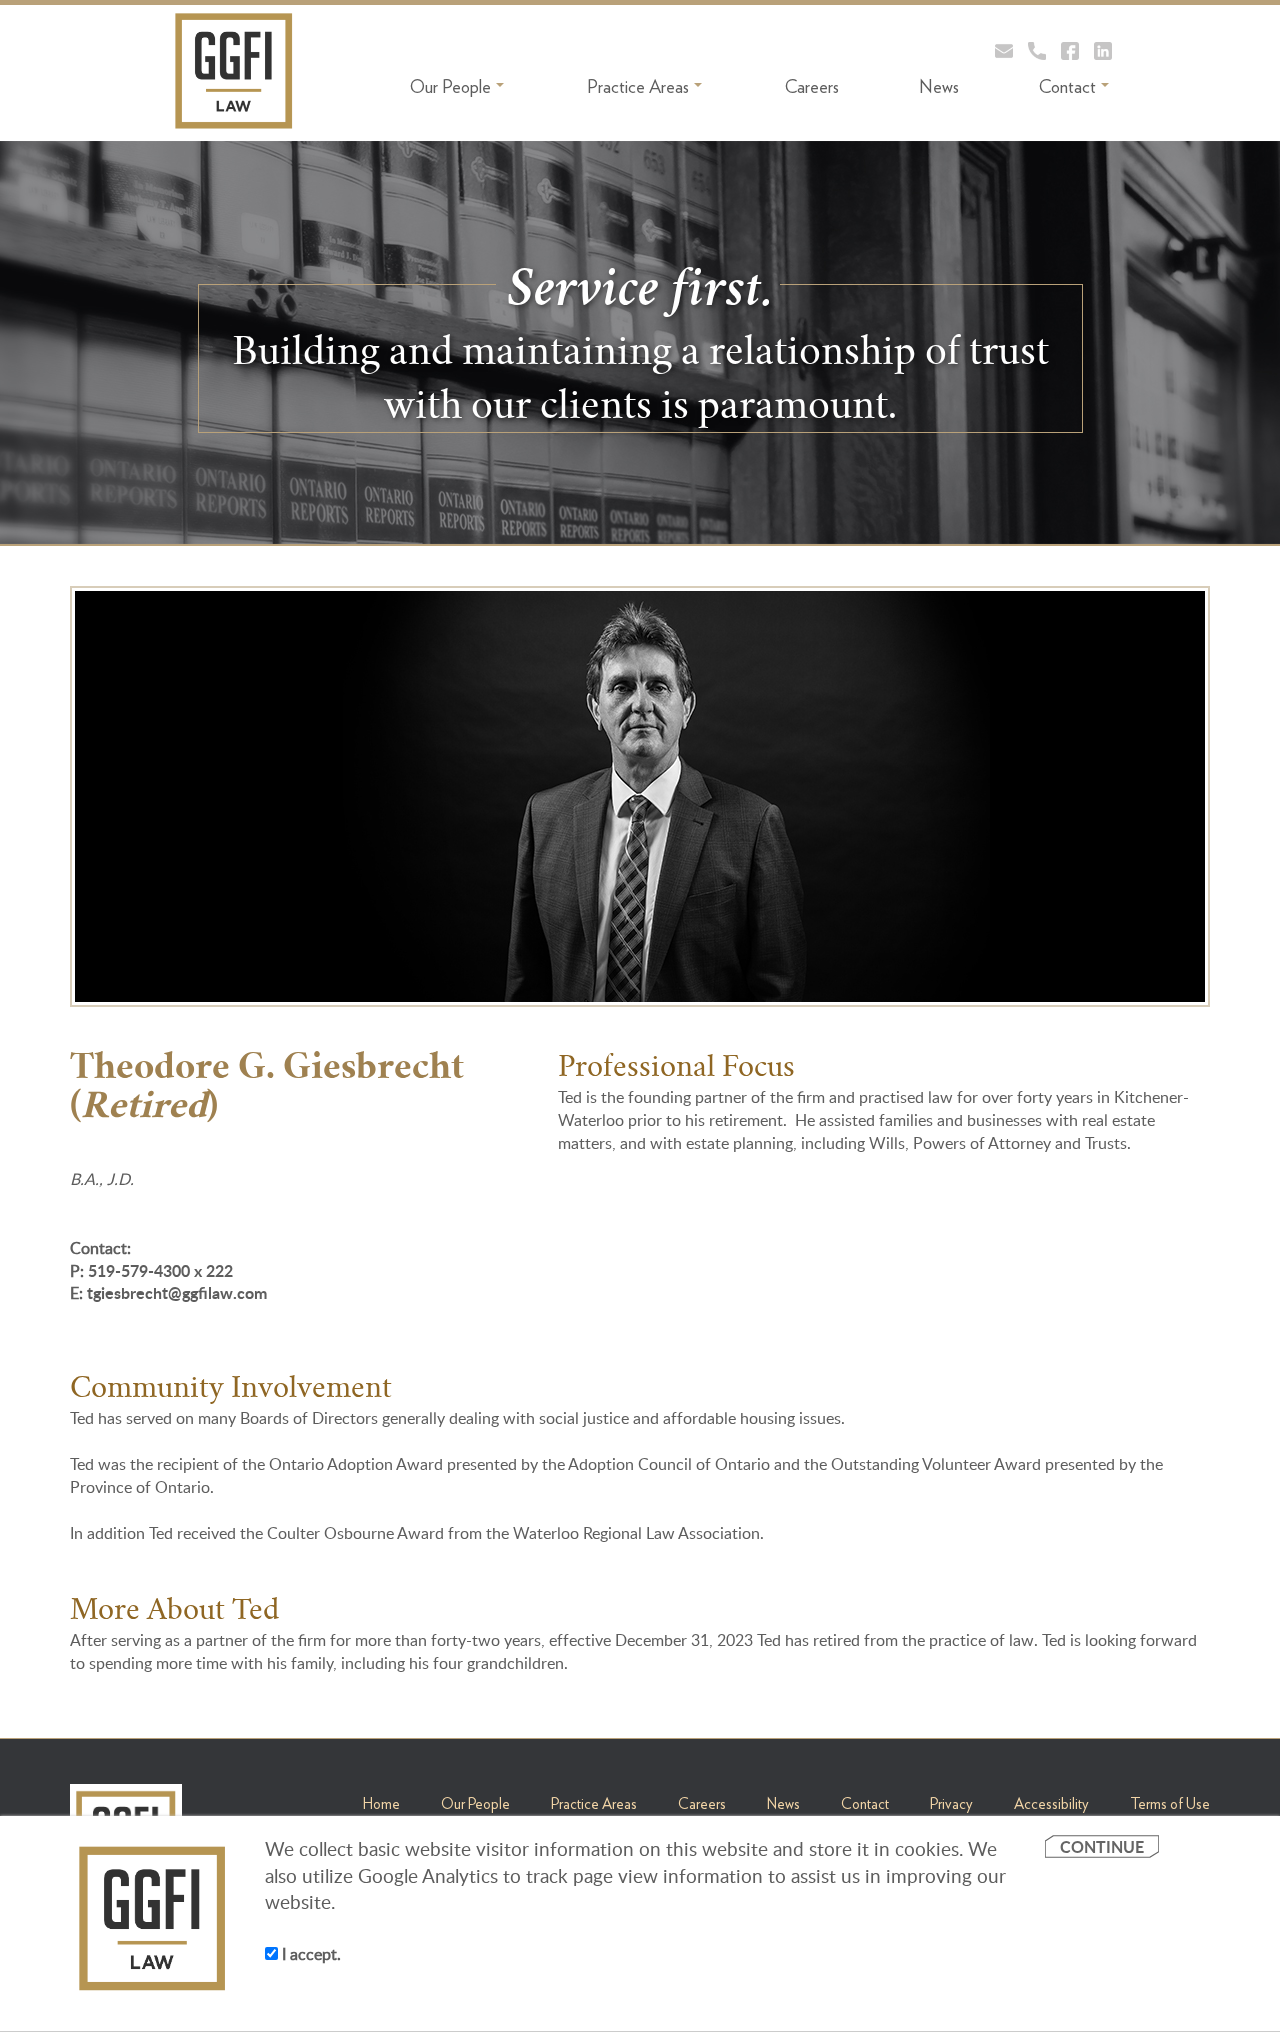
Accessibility (1051, 1804)
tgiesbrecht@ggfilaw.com (177, 1292)
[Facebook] (1070, 50)
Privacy (951, 1804)
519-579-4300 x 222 (160, 1270)
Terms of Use (1170, 1804)
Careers (812, 86)
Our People (450, 86)
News (939, 86)
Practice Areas (638, 86)
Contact (1067, 86)
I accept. (309, 1954)
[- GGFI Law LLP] (234, 71)
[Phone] (1037, 50)
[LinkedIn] (1103, 50)
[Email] (1004, 50)
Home (381, 1804)
